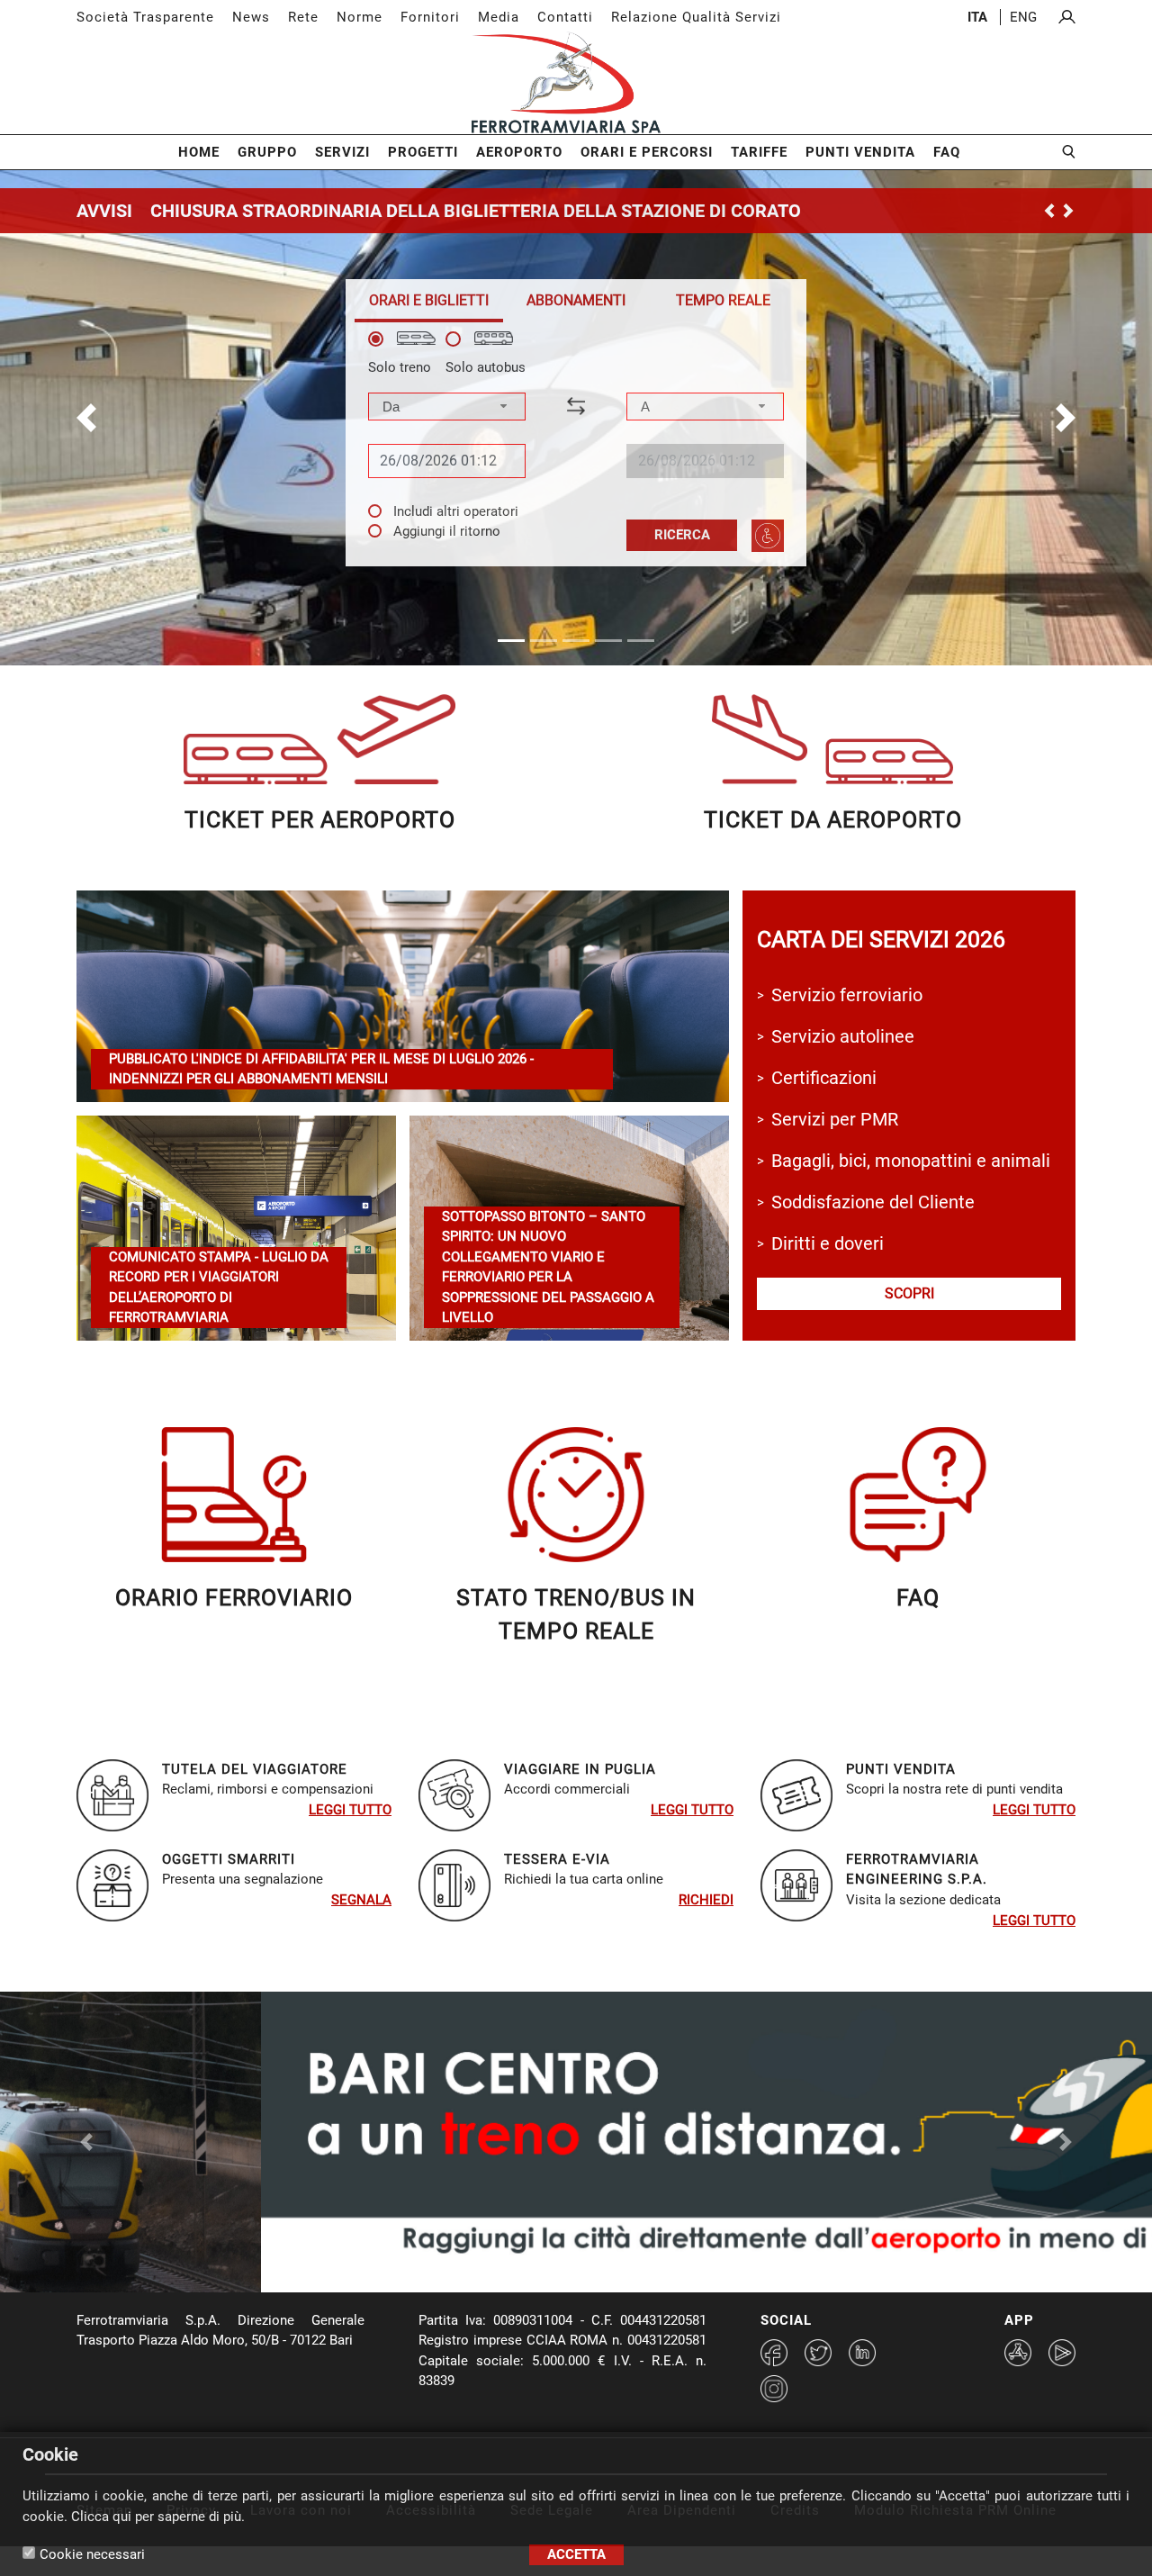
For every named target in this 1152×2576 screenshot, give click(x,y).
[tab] (429, 300)
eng (1023, 17)
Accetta (576, 2554)
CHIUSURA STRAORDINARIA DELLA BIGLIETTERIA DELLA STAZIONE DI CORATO (476, 211)
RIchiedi (706, 1900)
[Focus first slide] (527, 2233)
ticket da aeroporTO (833, 820)
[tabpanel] (576, 442)
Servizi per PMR (835, 1119)
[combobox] (447, 407)
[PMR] (768, 536)
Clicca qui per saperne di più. (158, 2517)
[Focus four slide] (625, 2233)
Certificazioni (824, 1078)
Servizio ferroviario (847, 995)
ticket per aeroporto (320, 820)
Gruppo (267, 152)
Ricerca (682, 535)
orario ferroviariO (234, 1598)
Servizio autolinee (843, 1036)
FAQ (947, 152)
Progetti (423, 152)
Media (499, 17)
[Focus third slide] (592, 2233)
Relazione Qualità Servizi (696, 17)
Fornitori (430, 17)
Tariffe (759, 152)
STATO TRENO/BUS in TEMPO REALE (576, 1615)
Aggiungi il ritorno (447, 531)
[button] (86, 418)
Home (199, 152)
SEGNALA (361, 1900)
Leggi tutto (350, 1810)
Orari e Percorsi (647, 152)
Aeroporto (519, 152)
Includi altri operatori (456, 511)
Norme (360, 17)
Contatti (565, 17)
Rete (303, 17)
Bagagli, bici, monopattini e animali (911, 1161)
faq (918, 1598)
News (251, 17)
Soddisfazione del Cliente (873, 1202)
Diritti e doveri (828, 1243)
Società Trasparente (145, 17)
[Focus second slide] (560, 2233)
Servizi (342, 152)
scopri (909, 1293)
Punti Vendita (860, 152)
